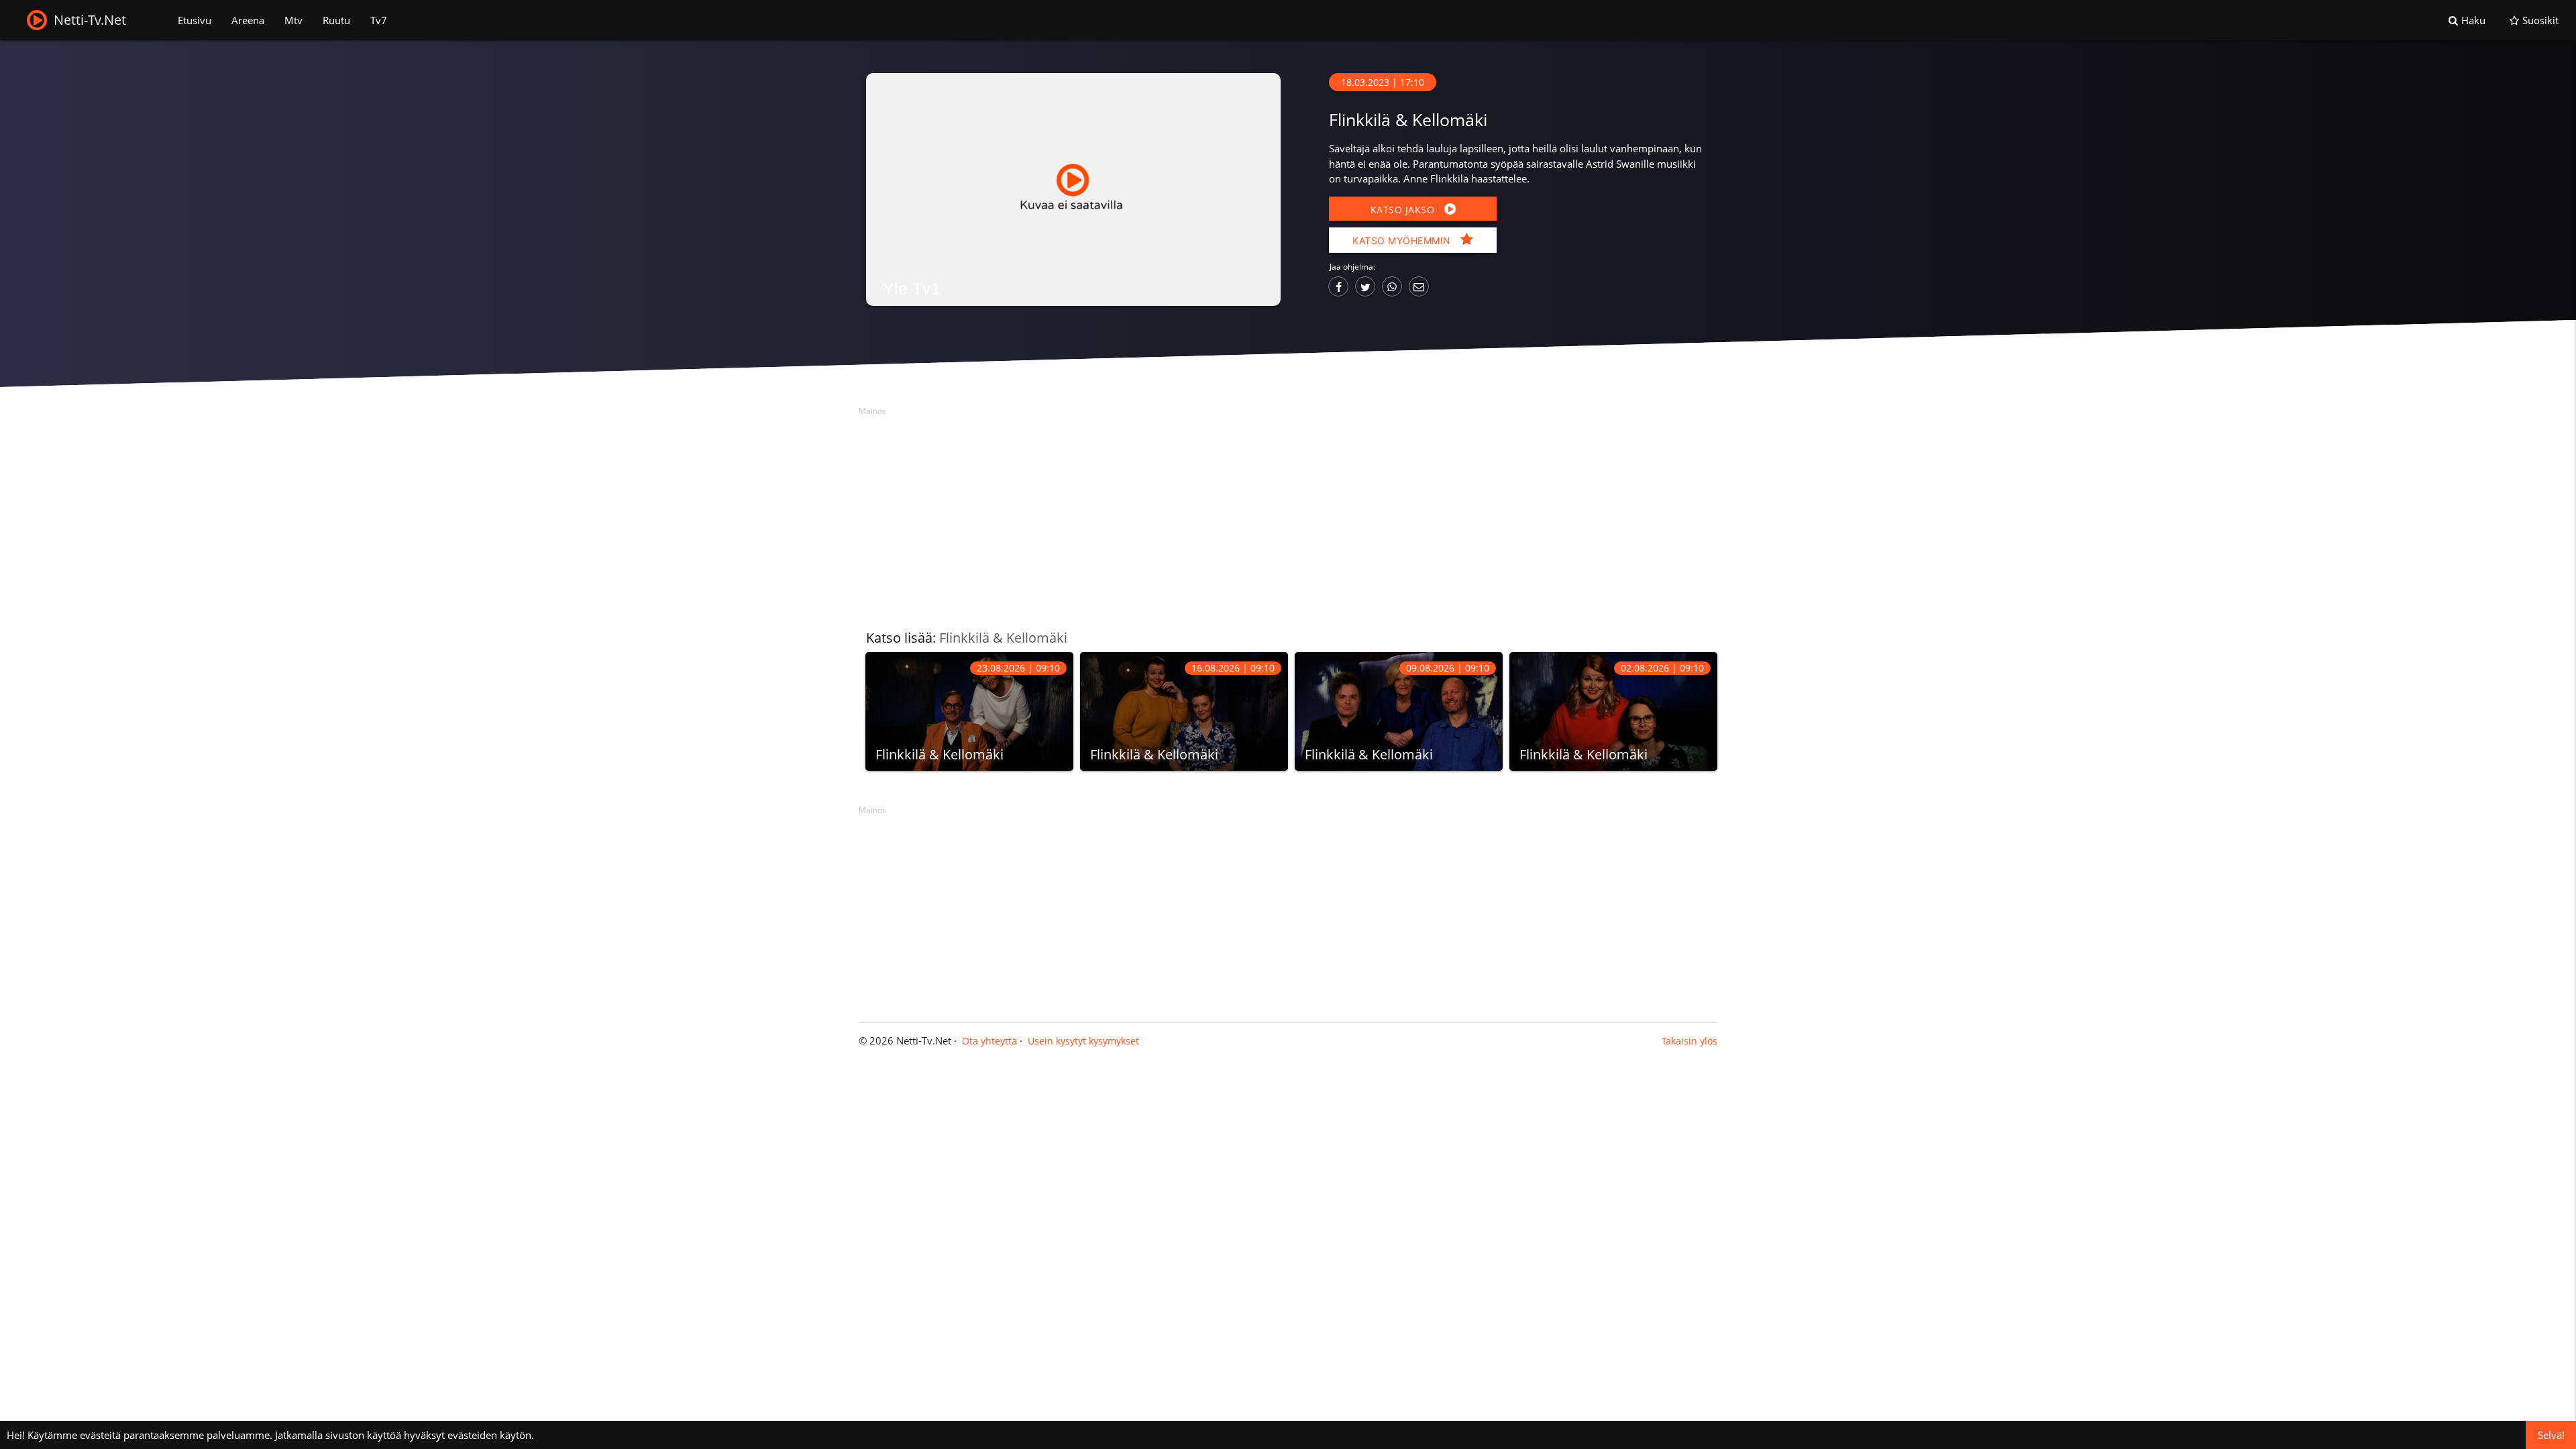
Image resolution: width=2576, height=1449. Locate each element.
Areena (248, 20)
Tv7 (379, 20)
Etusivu (195, 20)
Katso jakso (1404, 210)
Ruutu (336, 20)
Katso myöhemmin (1403, 240)
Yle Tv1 (912, 288)
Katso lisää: (967, 638)
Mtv (293, 20)
